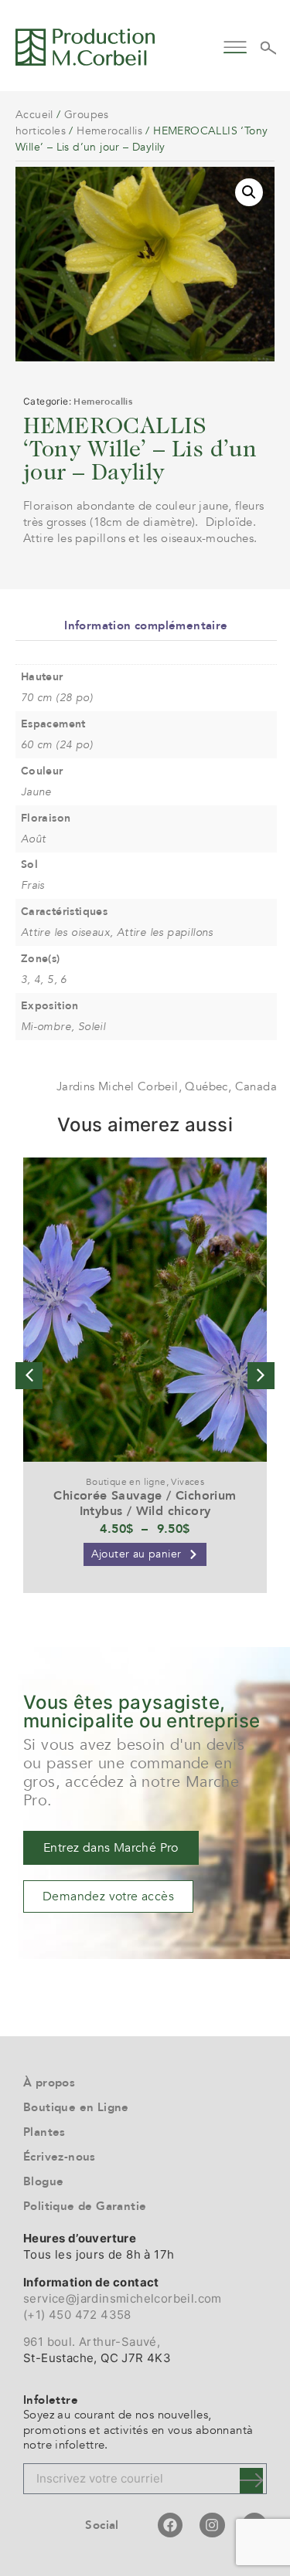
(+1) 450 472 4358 (77, 2315)
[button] (235, 45)
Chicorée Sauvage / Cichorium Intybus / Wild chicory (145, 1503)
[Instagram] (212, 2525)
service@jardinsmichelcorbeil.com (123, 2298)
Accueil (34, 115)
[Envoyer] (251, 2481)
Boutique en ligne (126, 1482)
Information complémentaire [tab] (146, 625)
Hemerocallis (109, 131)
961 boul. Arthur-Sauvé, (92, 2342)
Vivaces (188, 1482)
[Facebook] (170, 2525)
